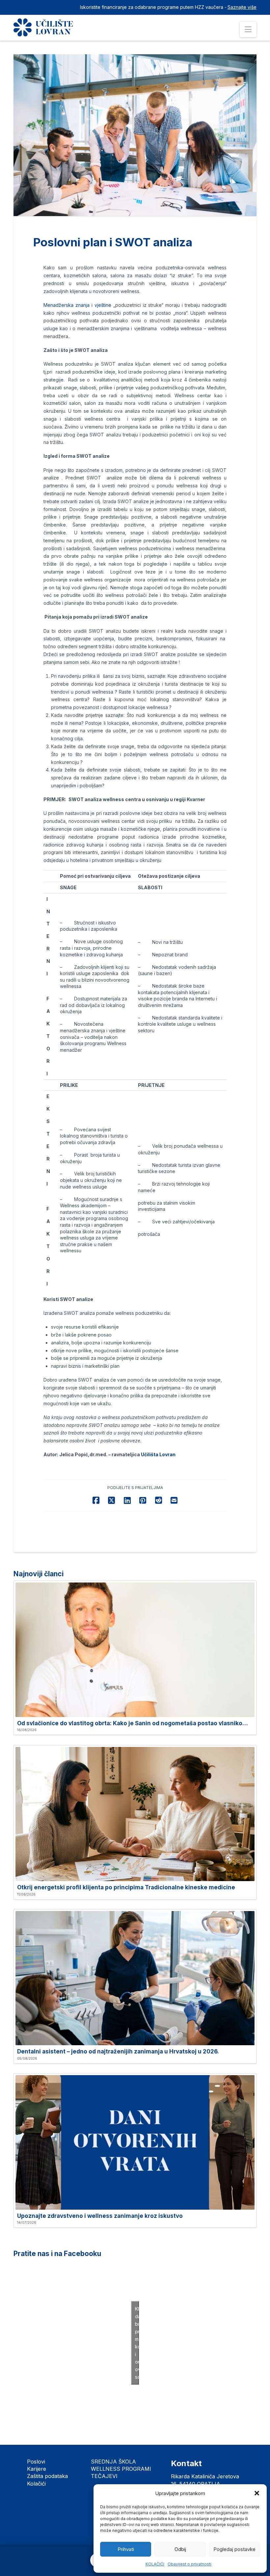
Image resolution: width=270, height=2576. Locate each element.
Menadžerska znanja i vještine (77, 305)
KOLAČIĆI (155, 2564)
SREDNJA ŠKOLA (113, 2462)
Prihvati (126, 2549)
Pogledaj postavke (234, 2549)
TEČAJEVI (104, 2476)
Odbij (180, 2549)
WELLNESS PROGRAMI (121, 2469)
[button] (257, 2493)
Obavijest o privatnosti (189, 2564)
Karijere (37, 2469)
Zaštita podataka (47, 2476)
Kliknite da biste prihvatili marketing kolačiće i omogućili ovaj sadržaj (137, 2343)
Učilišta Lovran (158, 1454)
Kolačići (36, 2484)
